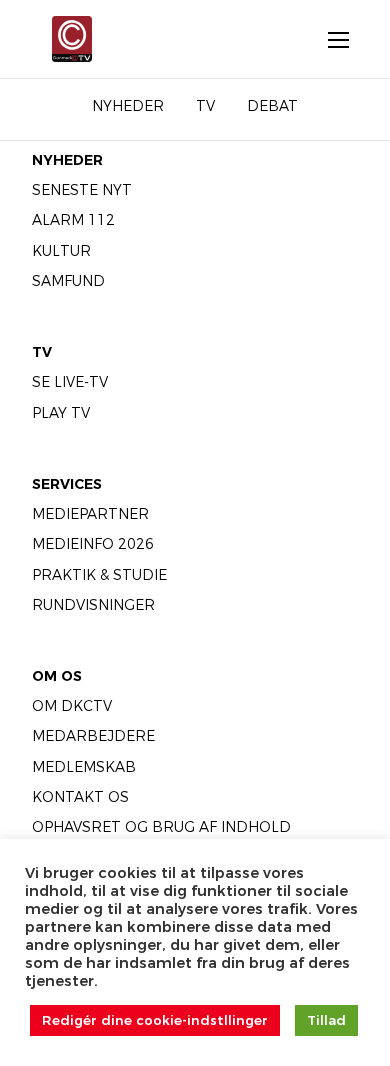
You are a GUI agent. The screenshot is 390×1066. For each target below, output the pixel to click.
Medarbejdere (93, 736)
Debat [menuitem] (272, 106)
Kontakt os (80, 797)
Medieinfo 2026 (93, 544)
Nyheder (67, 160)
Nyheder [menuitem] (128, 106)
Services (67, 484)
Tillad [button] (326, 1020)
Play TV (61, 413)
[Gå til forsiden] (66, 39)
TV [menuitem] (205, 106)
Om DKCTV (72, 706)
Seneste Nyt (82, 190)
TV (42, 352)
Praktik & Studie (99, 575)
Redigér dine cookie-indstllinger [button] (155, 1020)
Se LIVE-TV (70, 382)
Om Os (57, 676)
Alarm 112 (73, 220)
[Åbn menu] (328, 39)
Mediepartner (90, 514)
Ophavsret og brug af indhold (161, 827)
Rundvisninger (93, 605)
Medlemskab (84, 767)
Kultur (61, 251)
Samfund (68, 281)
